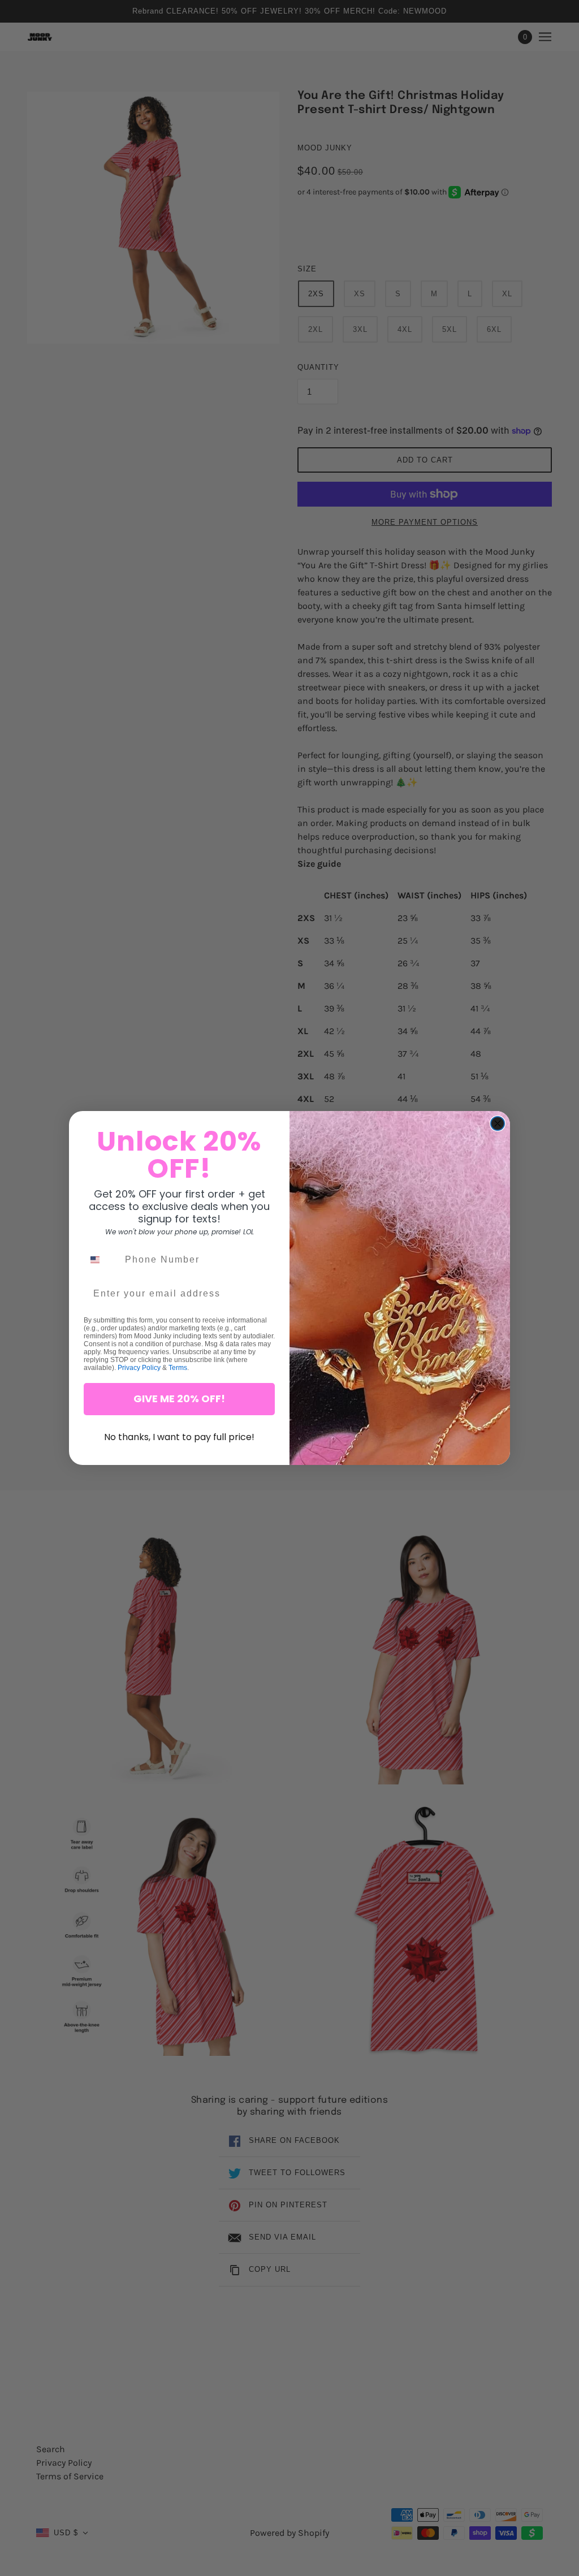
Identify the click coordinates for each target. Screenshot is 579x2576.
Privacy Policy (139, 1368)
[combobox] (102, 1260)
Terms (178, 1368)
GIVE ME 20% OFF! (179, 1399)
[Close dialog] (498, 1123)
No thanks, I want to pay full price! (179, 1437)
